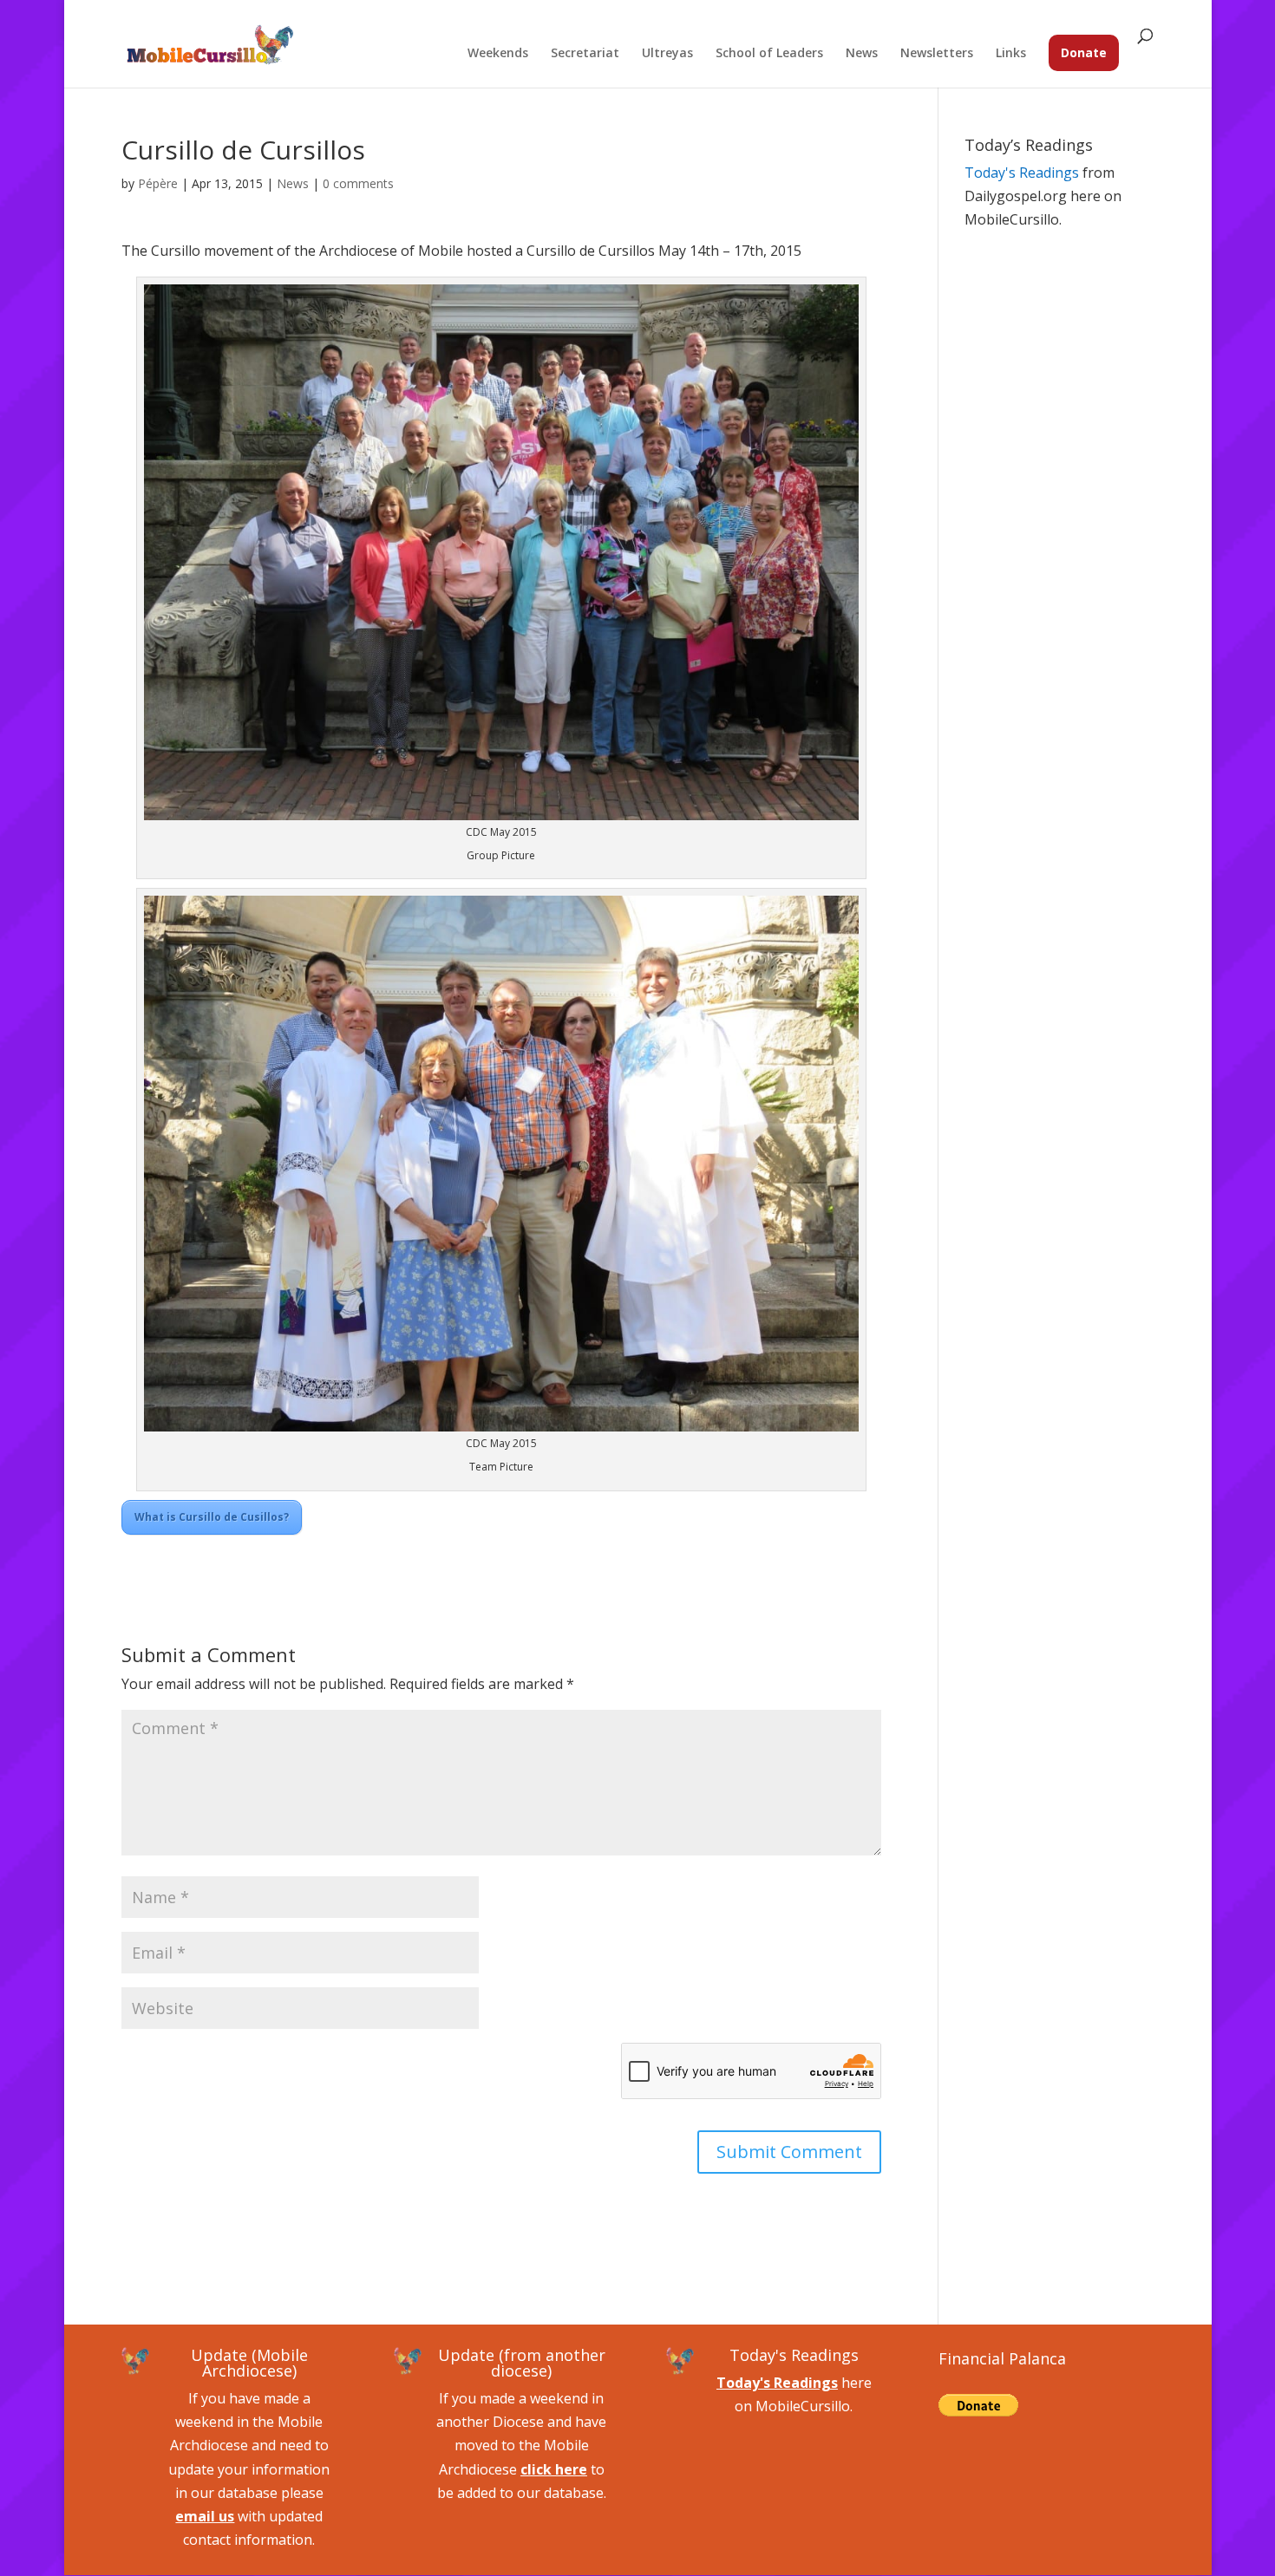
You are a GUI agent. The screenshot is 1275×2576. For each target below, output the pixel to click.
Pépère (158, 183)
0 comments (358, 183)
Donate (1084, 52)
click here (554, 2469)
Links (1011, 54)
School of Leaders (769, 54)
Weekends (498, 54)
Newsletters (937, 54)
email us (205, 2516)
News (862, 54)
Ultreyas (667, 54)
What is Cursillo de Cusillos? (212, 1517)
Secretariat (585, 54)
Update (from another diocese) (522, 2363)
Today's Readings (1022, 173)
